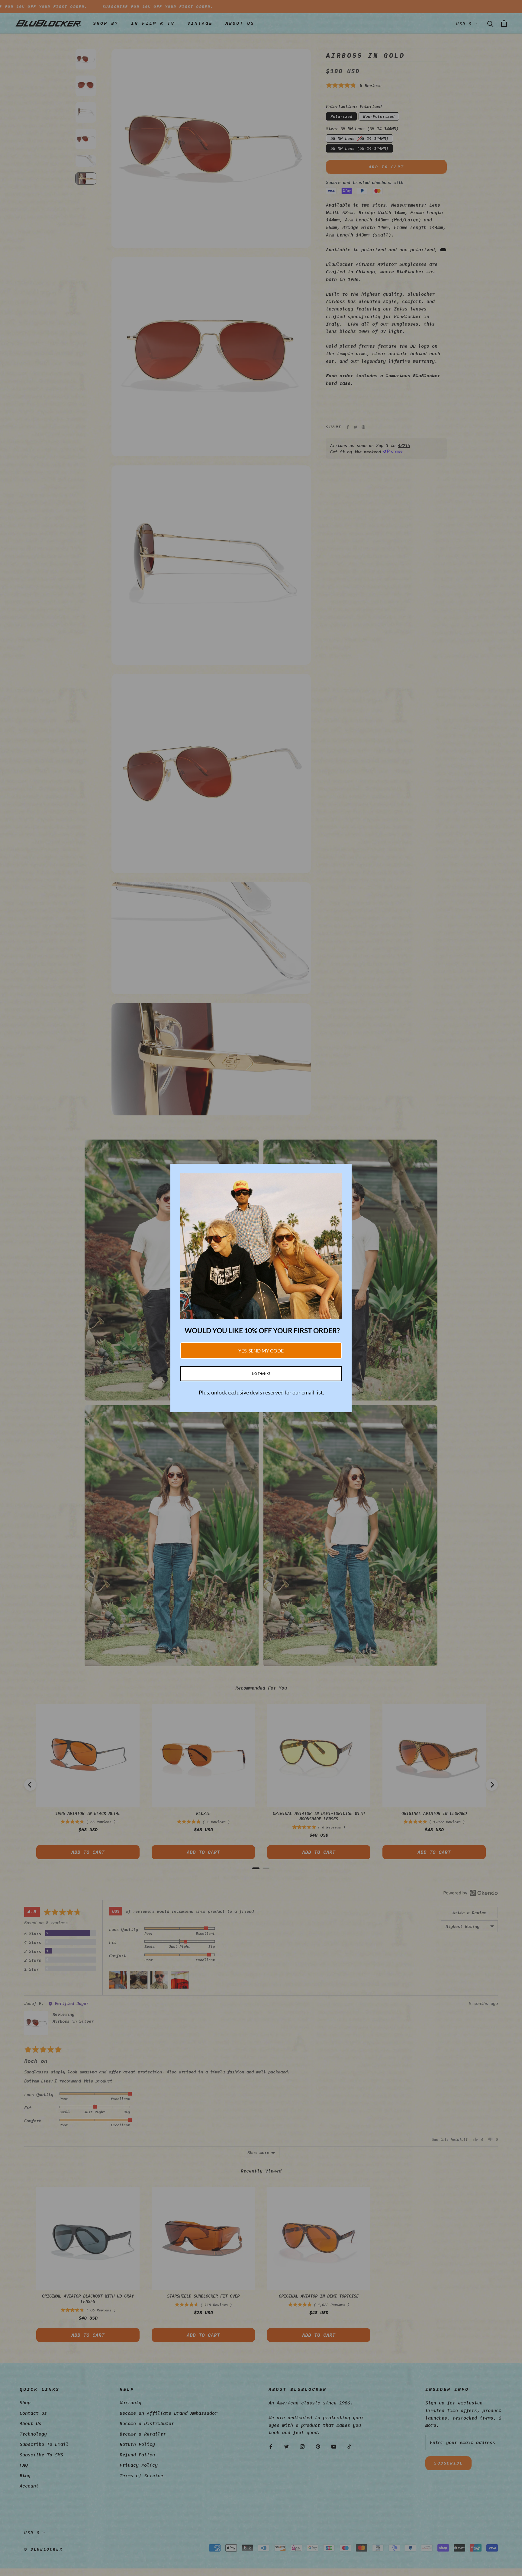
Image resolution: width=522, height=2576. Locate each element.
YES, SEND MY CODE (261, 1351)
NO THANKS (261, 1373)
